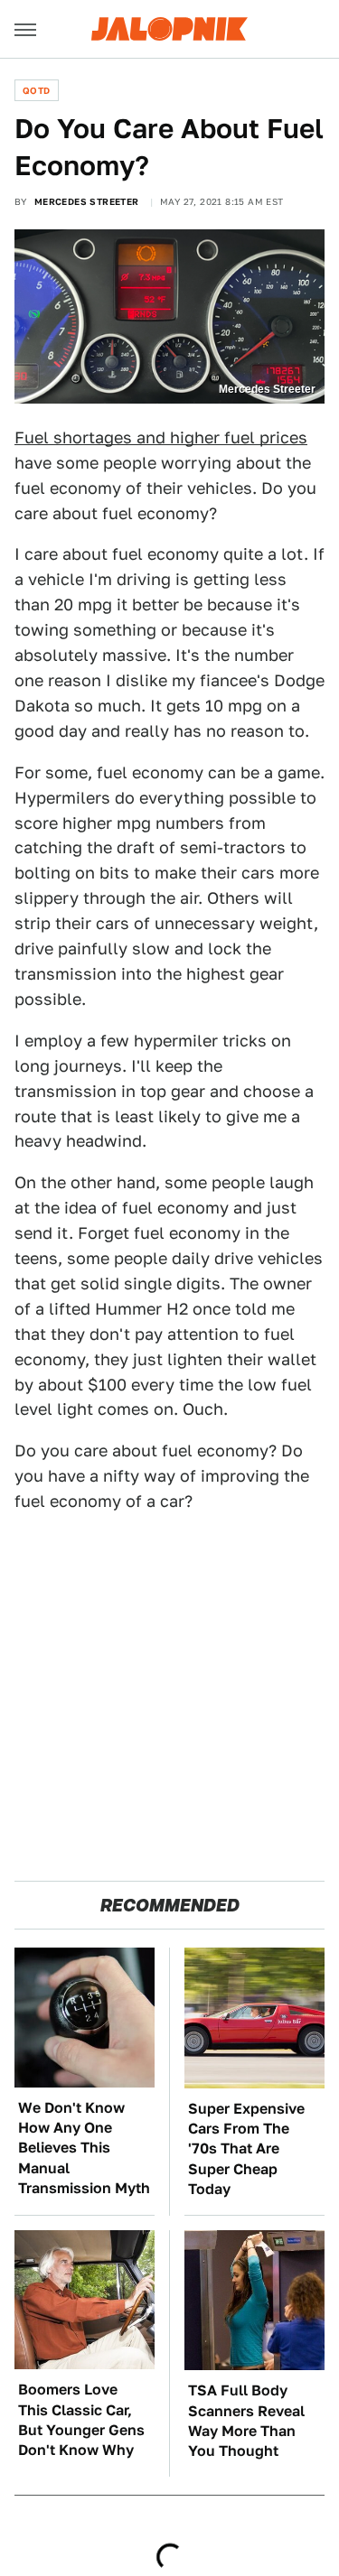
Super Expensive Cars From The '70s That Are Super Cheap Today (246, 2149)
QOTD (37, 90)
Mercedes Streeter (87, 201)
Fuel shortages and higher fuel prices (161, 437)
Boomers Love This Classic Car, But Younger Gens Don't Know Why (81, 2420)
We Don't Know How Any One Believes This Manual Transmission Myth (84, 2148)
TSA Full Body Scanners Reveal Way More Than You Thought (246, 2421)
